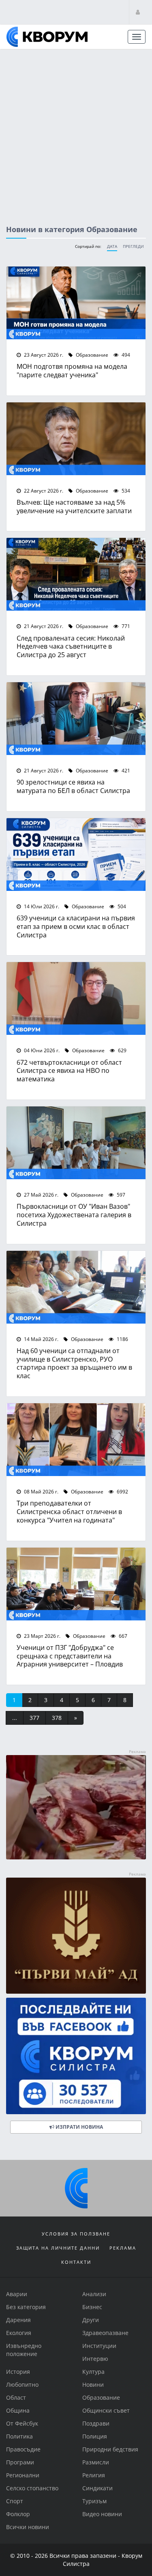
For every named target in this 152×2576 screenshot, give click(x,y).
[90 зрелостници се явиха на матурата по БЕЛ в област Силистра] (76, 719)
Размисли (96, 2462)
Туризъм (94, 2501)
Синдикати (97, 2488)
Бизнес (92, 2307)
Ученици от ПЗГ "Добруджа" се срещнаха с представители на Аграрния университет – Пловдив (70, 1656)
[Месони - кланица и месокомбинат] (76, 1857)
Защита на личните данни (58, 2248)
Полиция (95, 2436)
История (18, 2372)
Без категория (26, 2307)
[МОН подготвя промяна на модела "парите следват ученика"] (76, 303)
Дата (112, 246)
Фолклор (18, 2514)
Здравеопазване (105, 2333)
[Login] (138, 12)
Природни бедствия (110, 2449)
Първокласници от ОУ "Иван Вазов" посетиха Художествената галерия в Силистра (74, 1215)
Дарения (18, 2320)
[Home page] (47, 37)
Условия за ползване (76, 2234)
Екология (19, 2333)
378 (57, 1718)
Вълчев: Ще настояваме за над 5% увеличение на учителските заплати (74, 506)
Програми (20, 2462)
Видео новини (102, 2514)
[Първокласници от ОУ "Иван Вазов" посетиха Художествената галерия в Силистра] (76, 1143)
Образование (91, 355)
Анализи (94, 2294)
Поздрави (96, 2423)
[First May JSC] (76, 1936)
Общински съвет (106, 2410)
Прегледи (133, 246)
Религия (94, 2475)
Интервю (95, 2359)
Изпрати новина (79, 2127)
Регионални (23, 2475)
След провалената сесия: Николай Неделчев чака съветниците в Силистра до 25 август (71, 646)
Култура (93, 2372)
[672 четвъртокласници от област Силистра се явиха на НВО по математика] (76, 998)
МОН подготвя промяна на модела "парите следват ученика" (72, 370)
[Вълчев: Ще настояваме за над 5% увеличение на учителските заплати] (76, 439)
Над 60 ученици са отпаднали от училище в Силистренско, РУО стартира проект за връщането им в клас (74, 1363)
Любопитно (22, 2385)
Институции (99, 2346)
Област (16, 2397)
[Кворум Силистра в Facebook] (76, 2056)
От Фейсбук (22, 2423)
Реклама (123, 2248)
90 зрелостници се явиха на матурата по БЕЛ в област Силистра (73, 786)
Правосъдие (23, 2449)
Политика (19, 2436)
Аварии (17, 2294)
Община (18, 2410)
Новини (93, 2385)
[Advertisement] (76, 130)
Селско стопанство (32, 2488)
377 (34, 1718)
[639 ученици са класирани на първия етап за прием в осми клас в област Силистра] (76, 854)
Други (91, 2320)
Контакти (76, 2262)
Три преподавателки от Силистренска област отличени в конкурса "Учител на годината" (69, 1511)
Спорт (15, 2501)
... (15, 1718)
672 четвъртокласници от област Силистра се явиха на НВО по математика (69, 1071)
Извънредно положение (24, 2350)
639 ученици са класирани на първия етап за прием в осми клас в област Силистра (76, 926)
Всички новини (28, 2527)
